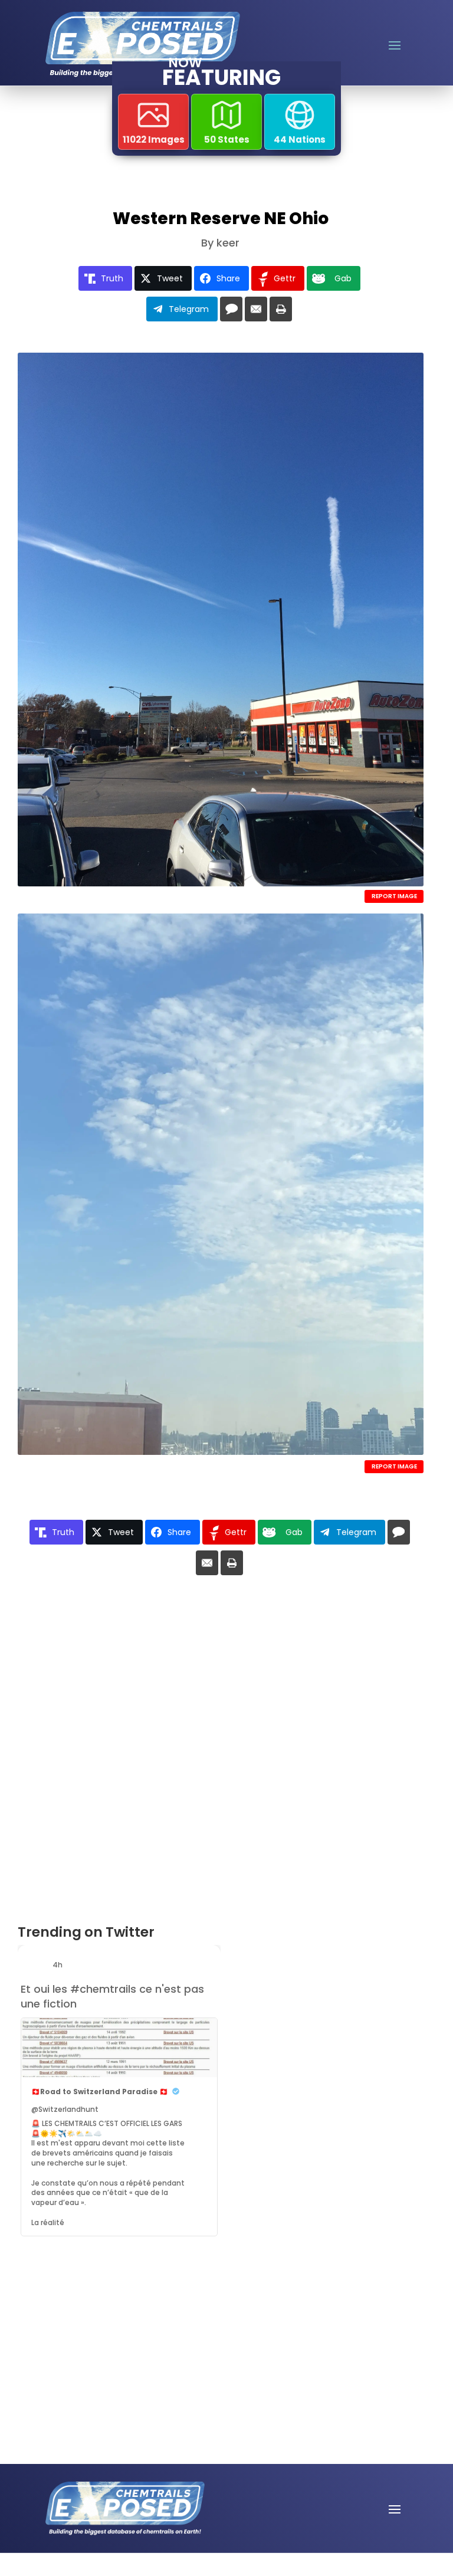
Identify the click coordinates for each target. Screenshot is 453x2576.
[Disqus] (221, 1754)
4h (58, 1965)
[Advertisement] (99, 2314)
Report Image (394, 896)
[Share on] (231, 309)
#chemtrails (103, 1989)
